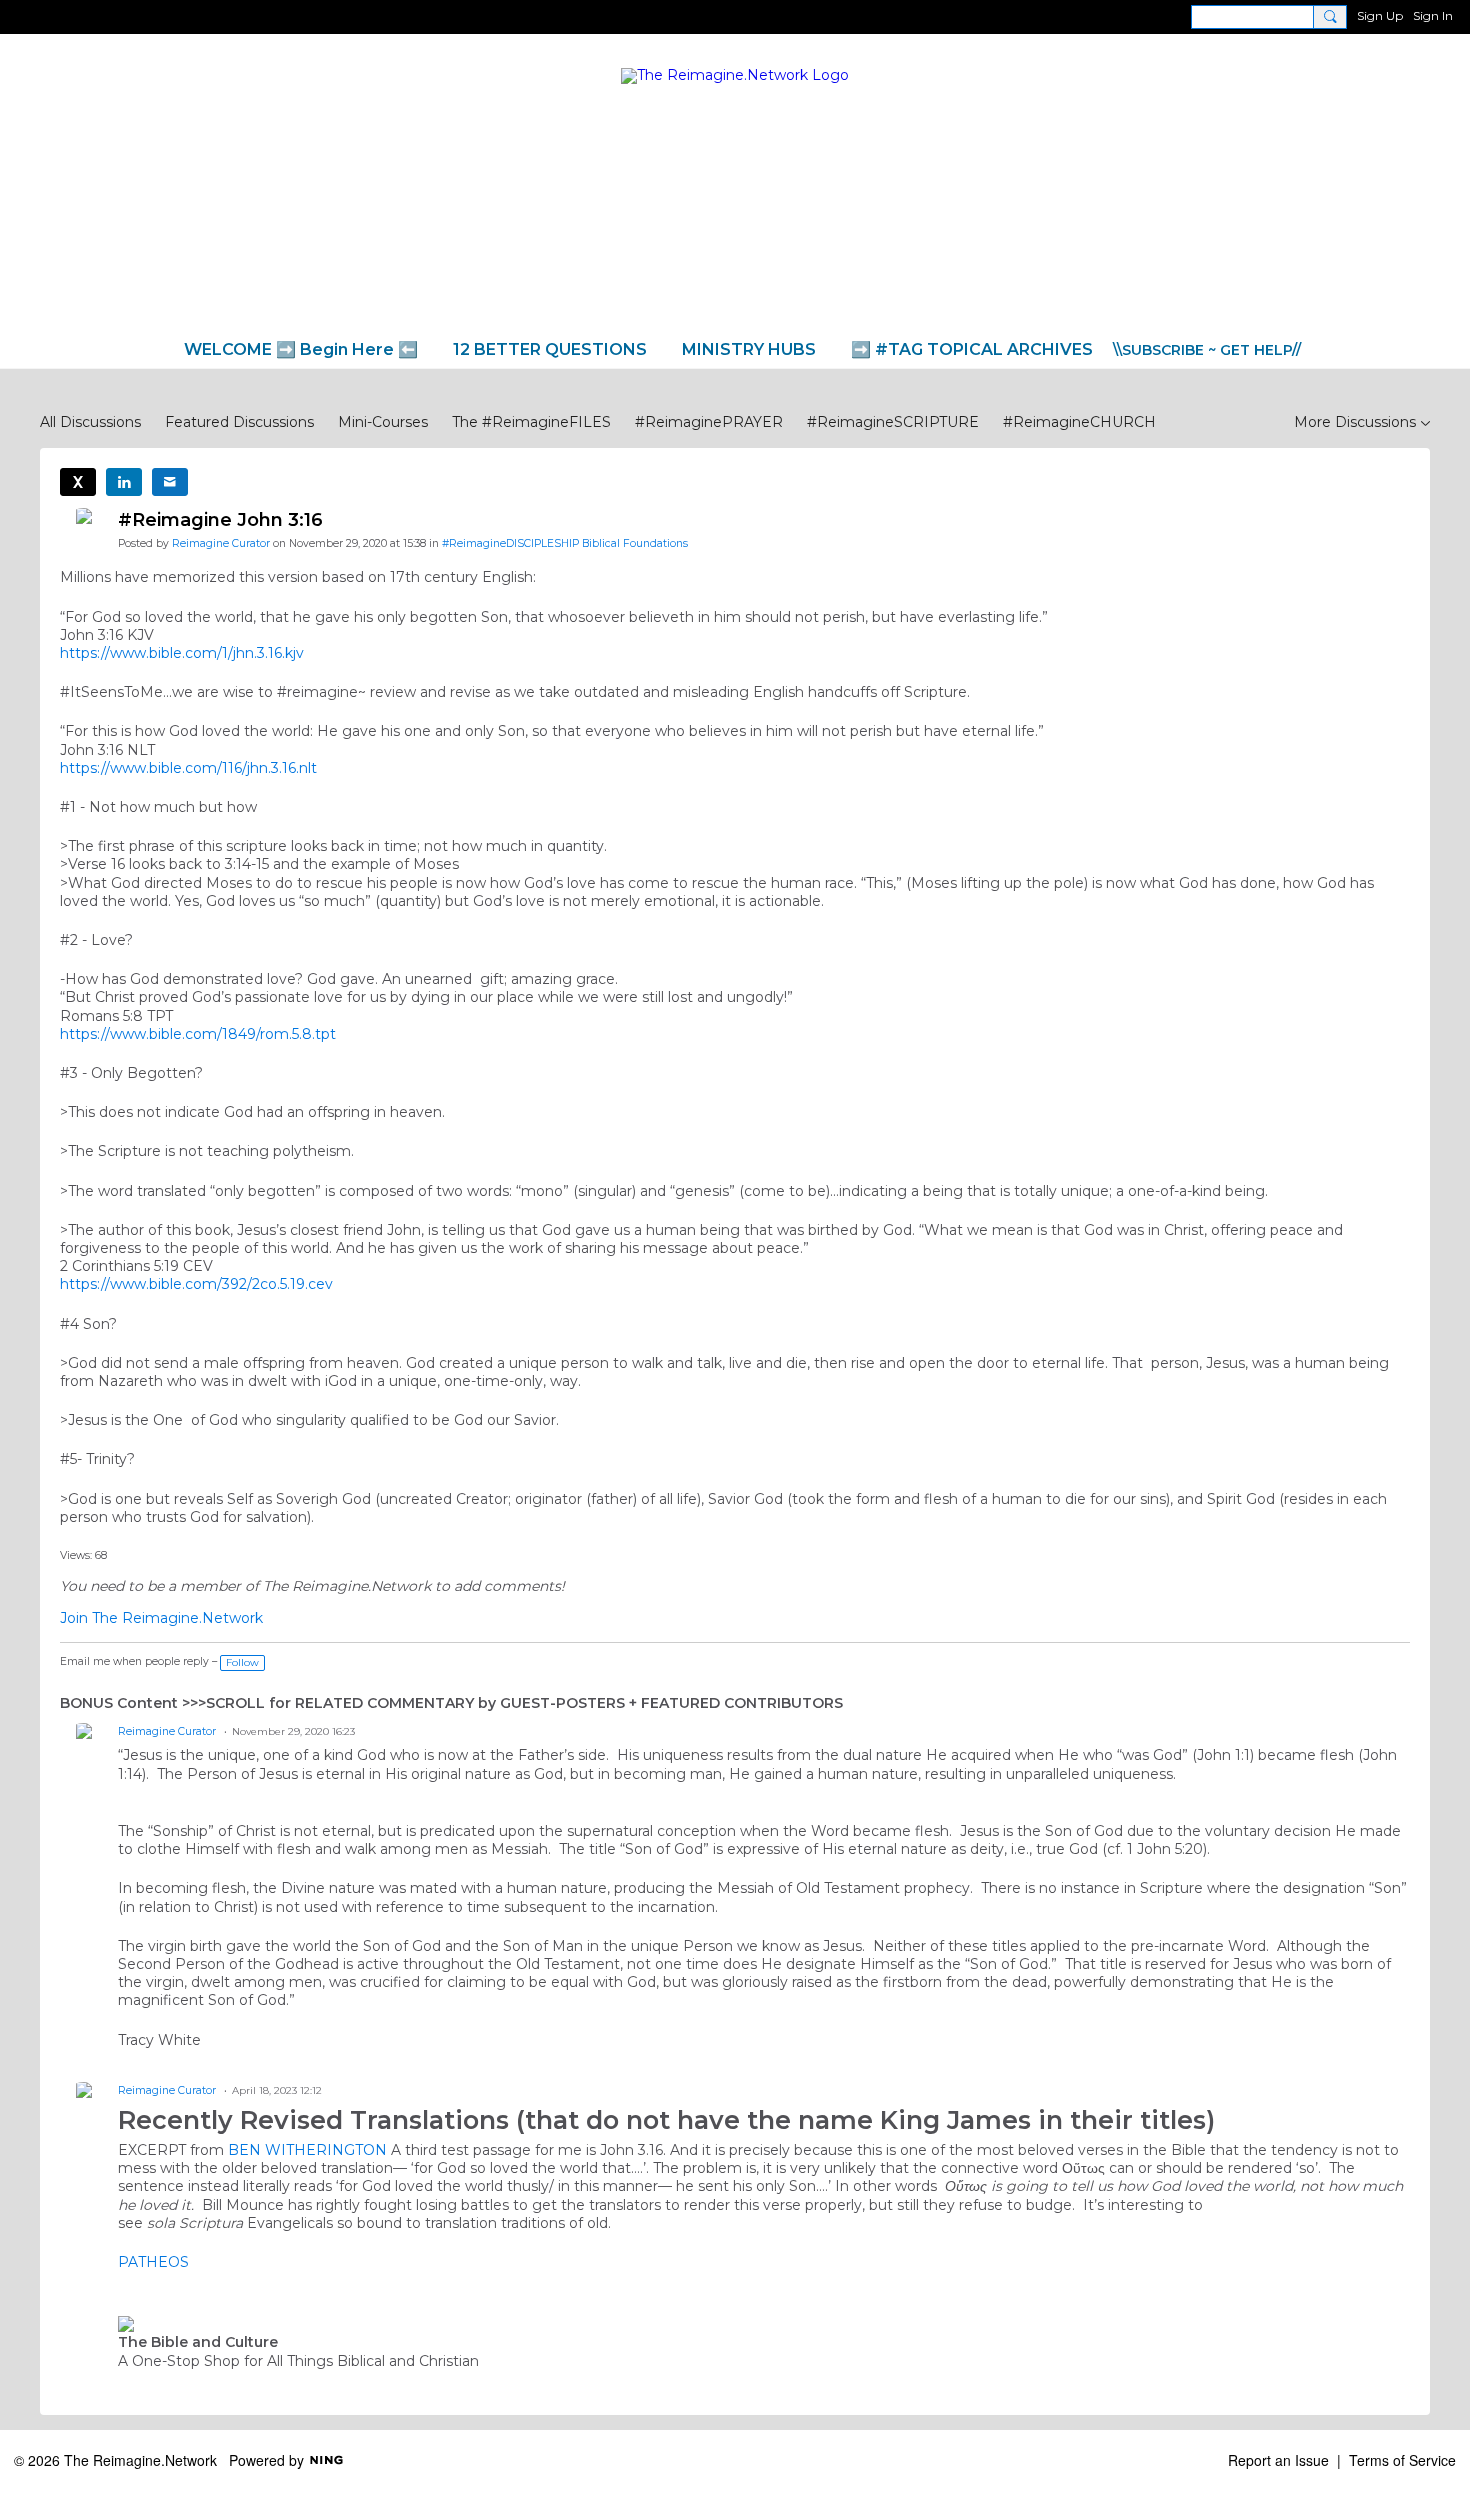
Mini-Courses (383, 422)
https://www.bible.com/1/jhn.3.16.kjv (182, 653)
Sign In (1433, 15)
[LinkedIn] (124, 482)
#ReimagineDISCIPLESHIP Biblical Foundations (565, 543)
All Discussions (90, 422)
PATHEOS (153, 2262)
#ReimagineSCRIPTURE (893, 422)
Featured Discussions (239, 422)
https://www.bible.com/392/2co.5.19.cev (196, 1284)
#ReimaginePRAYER (709, 422)
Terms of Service (1402, 2460)
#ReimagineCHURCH (1079, 422)
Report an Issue (1278, 2460)
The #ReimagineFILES (531, 422)
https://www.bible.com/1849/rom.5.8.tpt (198, 1034)
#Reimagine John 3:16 (220, 520)
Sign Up (1380, 15)
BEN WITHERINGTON (307, 2150)
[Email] (170, 482)
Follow (242, 1662)
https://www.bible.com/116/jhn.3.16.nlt (188, 768)
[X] (78, 482)
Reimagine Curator (221, 543)
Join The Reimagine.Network (161, 1618)
